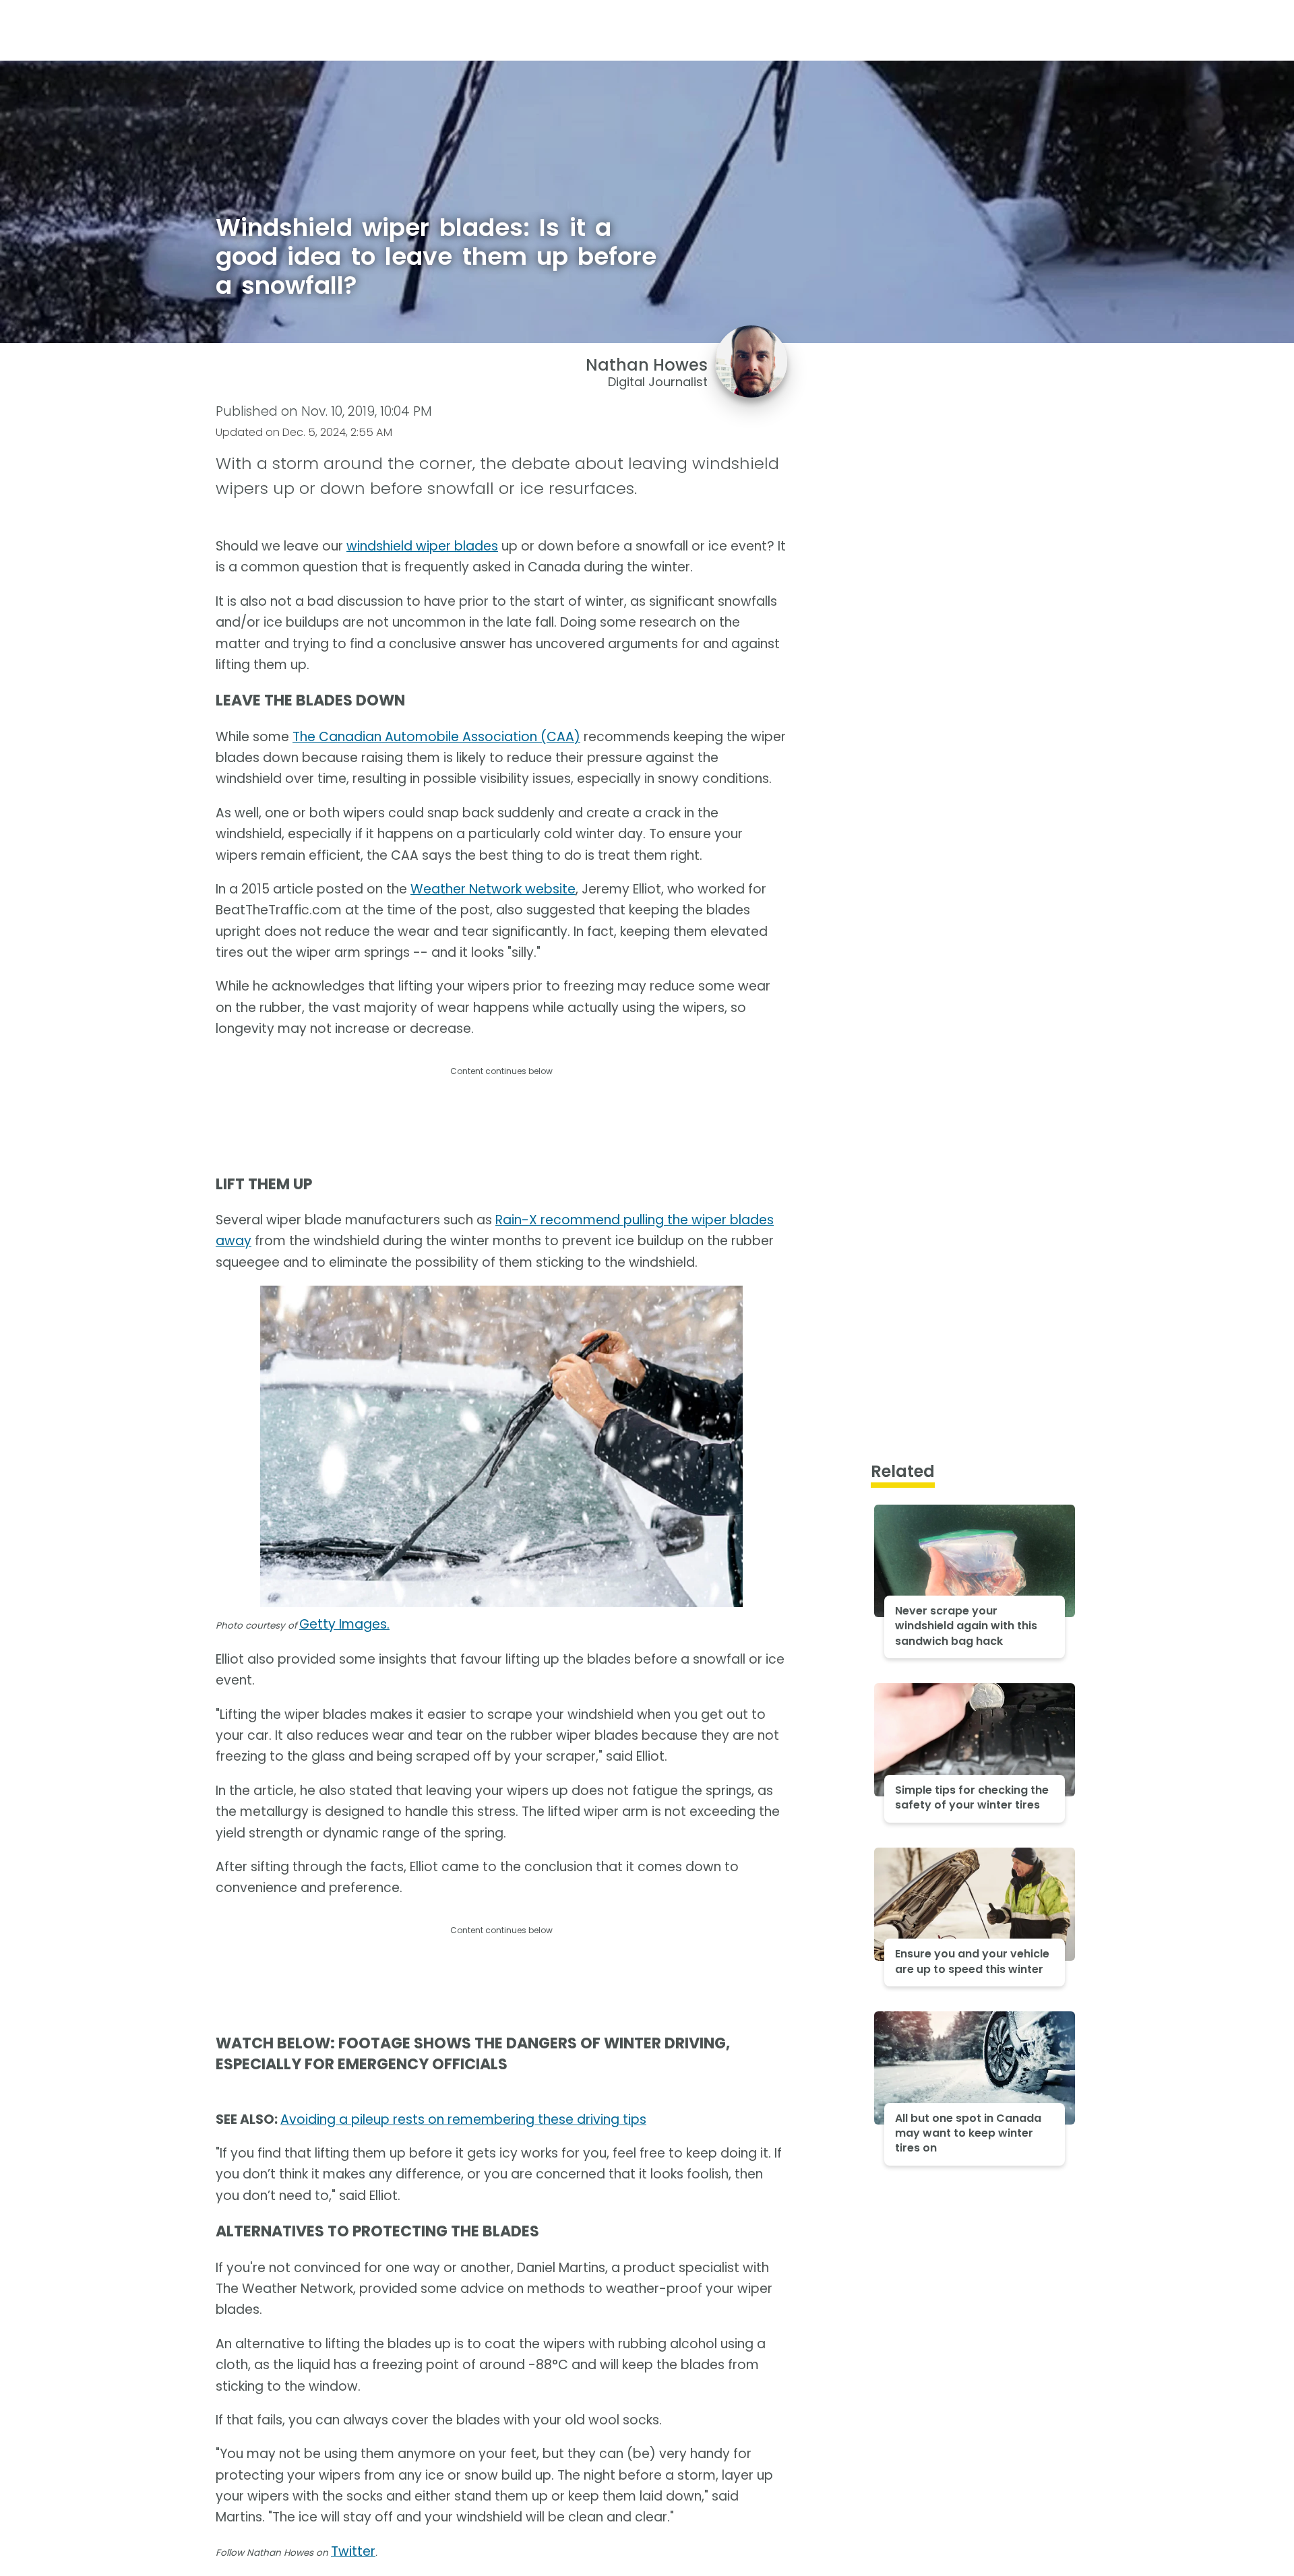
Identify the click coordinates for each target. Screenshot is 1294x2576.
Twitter (353, 2551)
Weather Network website (493, 889)
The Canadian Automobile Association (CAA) (436, 737)
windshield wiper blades (422, 546)
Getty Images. (344, 1624)
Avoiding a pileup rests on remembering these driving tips (463, 2119)
